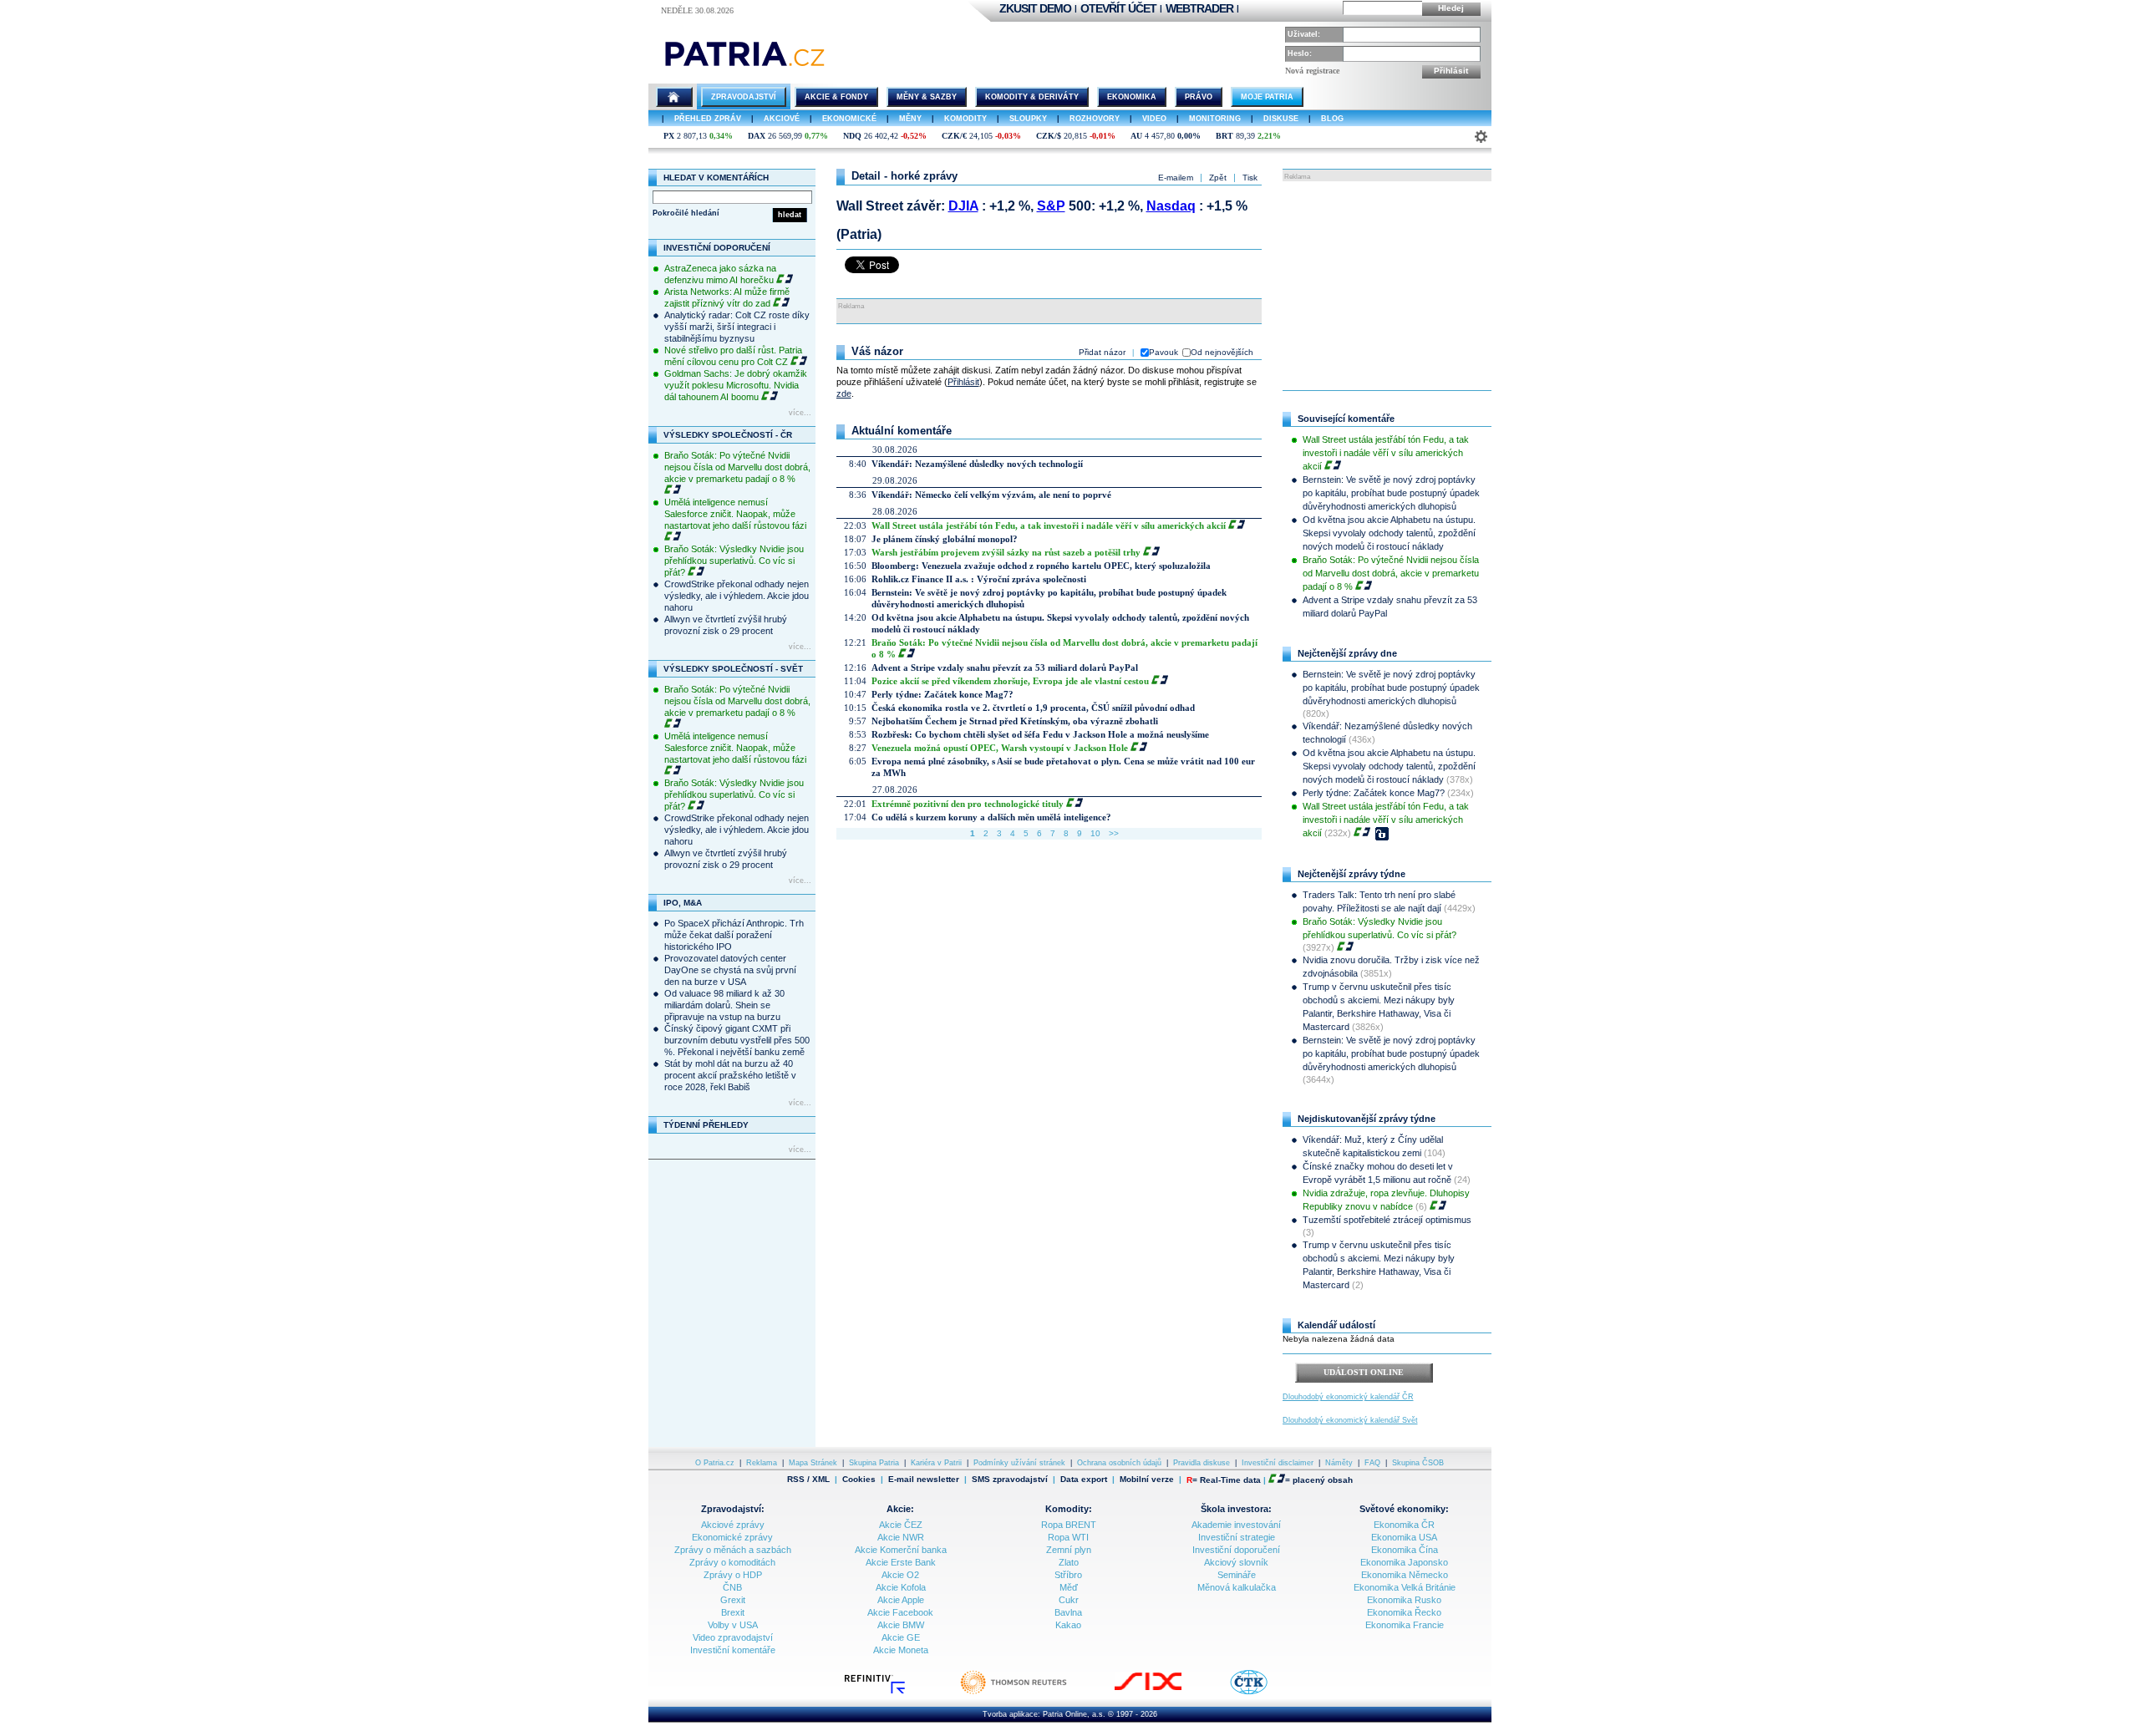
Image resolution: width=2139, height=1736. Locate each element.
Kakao (1068, 1625)
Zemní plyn (1069, 1550)
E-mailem (1176, 178)
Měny (910, 119)
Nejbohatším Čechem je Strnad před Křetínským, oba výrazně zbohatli (1015, 721)
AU (1136, 136)
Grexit (733, 1600)
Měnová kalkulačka (1237, 1587)
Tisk (1250, 178)
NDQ (852, 136)
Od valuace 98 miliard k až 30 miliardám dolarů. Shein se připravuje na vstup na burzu (724, 1005)
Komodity (965, 119)
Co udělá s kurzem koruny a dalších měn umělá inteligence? (991, 817)
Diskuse (1281, 119)
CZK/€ (954, 136)
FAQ (1372, 1463)
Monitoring (1215, 119)
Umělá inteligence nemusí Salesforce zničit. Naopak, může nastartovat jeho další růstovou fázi (735, 514)
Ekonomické (849, 119)
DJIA (963, 206)
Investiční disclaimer (1278, 1463)
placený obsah (1323, 1480)
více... (800, 413)
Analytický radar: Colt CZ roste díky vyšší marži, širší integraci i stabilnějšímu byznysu (737, 327)
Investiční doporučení (1236, 1550)
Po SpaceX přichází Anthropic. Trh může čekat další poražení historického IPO (734, 935)
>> (1114, 833)
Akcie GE (901, 1637)
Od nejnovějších (1222, 352)
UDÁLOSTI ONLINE (1364, 1372)
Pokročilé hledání (686, 213)
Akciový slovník (1236, 1562)
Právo (1199, 97)
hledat (790, 215)
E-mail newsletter (924, 1480)
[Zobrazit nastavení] (1481, 137)
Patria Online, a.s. (1074, 1714)
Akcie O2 (900, 1575)
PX (669, 136)
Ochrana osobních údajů (1119, 1463)
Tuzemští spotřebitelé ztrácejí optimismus (1387, 1220)
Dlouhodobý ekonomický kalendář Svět (1350, 1420)
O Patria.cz (715, 1463)
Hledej (1451, 8)
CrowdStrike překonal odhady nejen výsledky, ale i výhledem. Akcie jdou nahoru (737, 596)
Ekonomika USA (1404, 1537)
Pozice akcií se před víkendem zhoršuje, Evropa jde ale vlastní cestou (1010, 681)
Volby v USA (733, 1625)
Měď (1069, 1587)
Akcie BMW (901, 1625)
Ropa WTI (1068, 1537)
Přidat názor (1102, 352)
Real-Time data (1230, 1480)
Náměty (1339, 1463)
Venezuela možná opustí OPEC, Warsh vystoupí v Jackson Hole (1000, 748)
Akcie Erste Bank (901, 1562)
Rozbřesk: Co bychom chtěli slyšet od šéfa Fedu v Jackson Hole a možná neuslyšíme (1040, 734)
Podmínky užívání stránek (1019, 1463)
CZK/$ (1049, 136)
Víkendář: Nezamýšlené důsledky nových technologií (977, 464)
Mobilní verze (1147, 1480)
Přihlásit (1451, 71)
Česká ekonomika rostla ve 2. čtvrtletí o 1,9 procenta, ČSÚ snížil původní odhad (1033, 708)
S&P (1051, 206)
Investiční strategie (1237, 1537)
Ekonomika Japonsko (1404, 1562)
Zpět (1218, 178)
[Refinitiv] (892, 1693)
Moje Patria (1267, 97)
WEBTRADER (1199, 8)
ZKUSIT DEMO (1035, 8)
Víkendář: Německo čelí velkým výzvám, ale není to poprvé (991, 495)
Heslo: (1300, 53)
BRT (1224, 136)
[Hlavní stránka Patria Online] (674, 97)
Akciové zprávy (733, 1525)
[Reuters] (1030, 1693)
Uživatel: (1304, 34)
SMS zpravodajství (1010, 1480)
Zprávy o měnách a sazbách (733, 1550)
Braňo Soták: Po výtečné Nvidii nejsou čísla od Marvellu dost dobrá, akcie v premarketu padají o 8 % (737, 467)
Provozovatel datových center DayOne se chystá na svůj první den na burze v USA (730, 970)
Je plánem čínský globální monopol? (945, 539)
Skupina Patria (874, 1463)
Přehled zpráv (708, 119)
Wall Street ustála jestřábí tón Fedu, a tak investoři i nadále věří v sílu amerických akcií (1049, 525)
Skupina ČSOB (1418, 1463)
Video (1154, 119)
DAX (757, 136)
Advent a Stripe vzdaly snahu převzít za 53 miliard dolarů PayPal (1005, 667)
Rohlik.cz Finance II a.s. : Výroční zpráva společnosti (979, 579)
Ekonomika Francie (1405, 1625)
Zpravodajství (744, 97)
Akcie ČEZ (901, 1525)
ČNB (732, 1587)
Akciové (782, 119)
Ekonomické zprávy (732, 1537)
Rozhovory (1095, 119)
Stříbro (1068, 1575)
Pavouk (1163, 352)
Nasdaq (1171, 206)
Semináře (1237, 1575)
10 (1095, 833)
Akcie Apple (901, 1600)
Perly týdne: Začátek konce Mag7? (942, 694)
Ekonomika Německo (1405, 1575)
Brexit (733, 1612)
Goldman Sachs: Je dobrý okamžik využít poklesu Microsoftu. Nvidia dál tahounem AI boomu (736, 385)
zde (844, 393)
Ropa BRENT (1069, 1525)
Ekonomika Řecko (1404, 1612)
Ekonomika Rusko (1404, 1600)
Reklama (762, 1463)
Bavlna (1068, 1612)
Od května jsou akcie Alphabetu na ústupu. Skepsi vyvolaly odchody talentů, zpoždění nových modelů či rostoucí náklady (1389, 533)
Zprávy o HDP (733, 1575)
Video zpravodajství (733, 1637)
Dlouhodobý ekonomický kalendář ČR (1348, 1397)
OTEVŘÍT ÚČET (1118, 8)
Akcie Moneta (901, 1650)
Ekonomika (1132, 97)
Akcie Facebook (900, 1612)
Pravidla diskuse (1202, 1463)
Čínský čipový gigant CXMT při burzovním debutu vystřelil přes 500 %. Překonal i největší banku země (737, 1040)
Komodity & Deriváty (1032, 97)
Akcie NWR (901, 1537)
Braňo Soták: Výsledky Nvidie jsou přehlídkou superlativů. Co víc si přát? (734, 561)
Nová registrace (1312, 71)
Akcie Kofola (901, 1587)
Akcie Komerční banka (901, 1550)
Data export (1084, 1480)
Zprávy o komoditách (732, 1562)
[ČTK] (1265, 1693)
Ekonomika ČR (1404, 1525)
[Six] (1165, 1693)
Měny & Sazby (927, 97)
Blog (1332, 119)
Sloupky (1028, 119)
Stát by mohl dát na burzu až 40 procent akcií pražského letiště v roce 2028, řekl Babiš (730, 1075)
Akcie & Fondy (836, 97)
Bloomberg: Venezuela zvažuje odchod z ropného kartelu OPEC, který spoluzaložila (1041, 566)
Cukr (1069, 1600)
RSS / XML (808, 1480)
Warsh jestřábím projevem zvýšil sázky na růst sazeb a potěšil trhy (1006, 552)
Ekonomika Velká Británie (1405, 1587)
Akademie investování (1236, 1525)
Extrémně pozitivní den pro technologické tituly (968, 804)
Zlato (1069, 1562)
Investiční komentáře (733, 1650)
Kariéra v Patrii (936, 1463)
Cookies (859, 1479)
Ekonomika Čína (1405, 1550)
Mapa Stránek (813, 1463)
